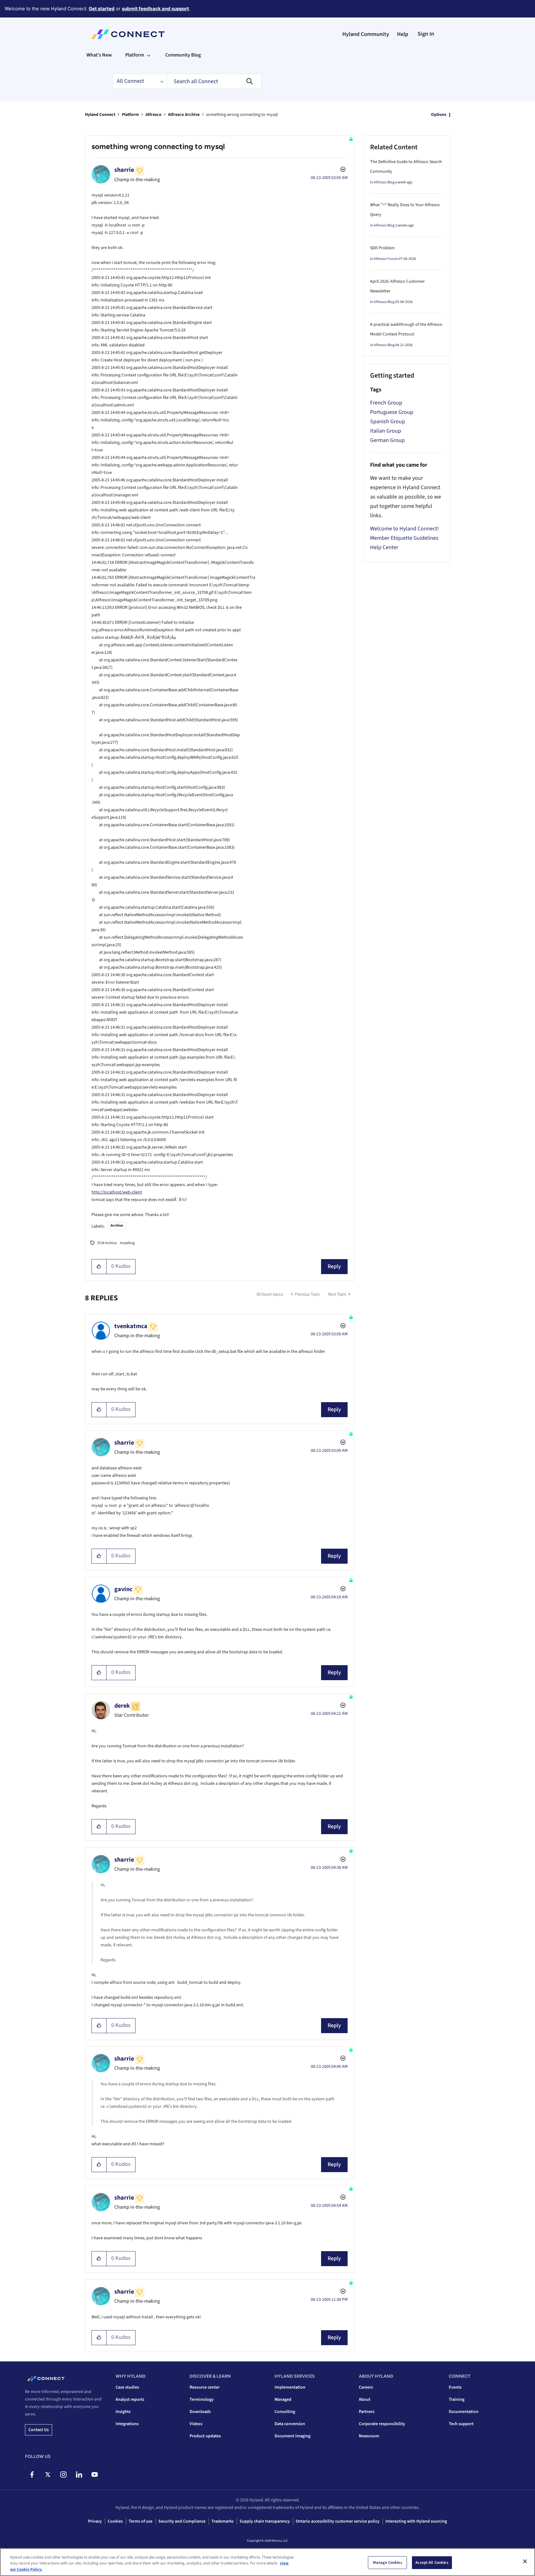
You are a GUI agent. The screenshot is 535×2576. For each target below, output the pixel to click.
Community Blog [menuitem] (183, 55)
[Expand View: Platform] (149, 55)
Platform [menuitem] (135, 55)
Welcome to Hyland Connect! (404, 529)
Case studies (127, 2387)
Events (455, 2387)
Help (403, 34)
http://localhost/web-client (117, 1192)
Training (457, 2400)
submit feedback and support (155, 9)
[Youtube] (94, 2474)
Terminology (202, 2400)
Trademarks (223, 2521)
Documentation (464, 2412)
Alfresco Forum (386, 259)
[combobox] (214, 81)
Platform (130, 115)
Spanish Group (388, 422)
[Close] (525, 2561)
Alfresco (154, 115)
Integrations (127, 2424)
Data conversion (290, 2424)
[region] (267, 2562)
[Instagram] (63, 2474)
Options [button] (439, 115)
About (365, 2400)
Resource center (205, 2387)
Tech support (461, 2424)
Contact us (39, 2430)
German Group (387, 440)
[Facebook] (32, 2474)
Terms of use (141, 2521)
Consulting (285, 2412)
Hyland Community (366, 34)
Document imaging (292, 2436)
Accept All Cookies (432, 2562)
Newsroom (369, 2436)
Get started (102, 9)
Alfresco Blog (384, 182)
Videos (196, 2424)
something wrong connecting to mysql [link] (242, 115)
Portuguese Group (392, 412)
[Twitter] (48, 2474)
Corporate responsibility (382, 2424)
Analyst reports (130, 2400)
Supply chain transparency (265, 2521)
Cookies (115, 2521)
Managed (283, 2400)
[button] (99, 1267)
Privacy (95, 2521)
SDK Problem (382, 248)
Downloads (200, 2412)
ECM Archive (107, 1243)
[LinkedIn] (79, 2474)
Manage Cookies (388, 2562)
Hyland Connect (100, 115)
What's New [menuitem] (99, 55)
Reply (334, 1266)
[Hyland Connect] (128, 34)
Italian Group (386, 431)
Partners (367, 2412)
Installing (127, 1243)
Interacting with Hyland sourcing (416, 2521)
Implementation (290, 2387)
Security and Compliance (182, 2521)
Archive (117, 1226)
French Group (386, 403)
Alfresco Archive (184, 115)
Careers (366, 2387)
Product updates (205, 2436)
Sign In (426, 34)
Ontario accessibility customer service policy (338, 2521)
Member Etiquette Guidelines (404, 538)
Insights (123, 2412)
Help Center (384, 547)
